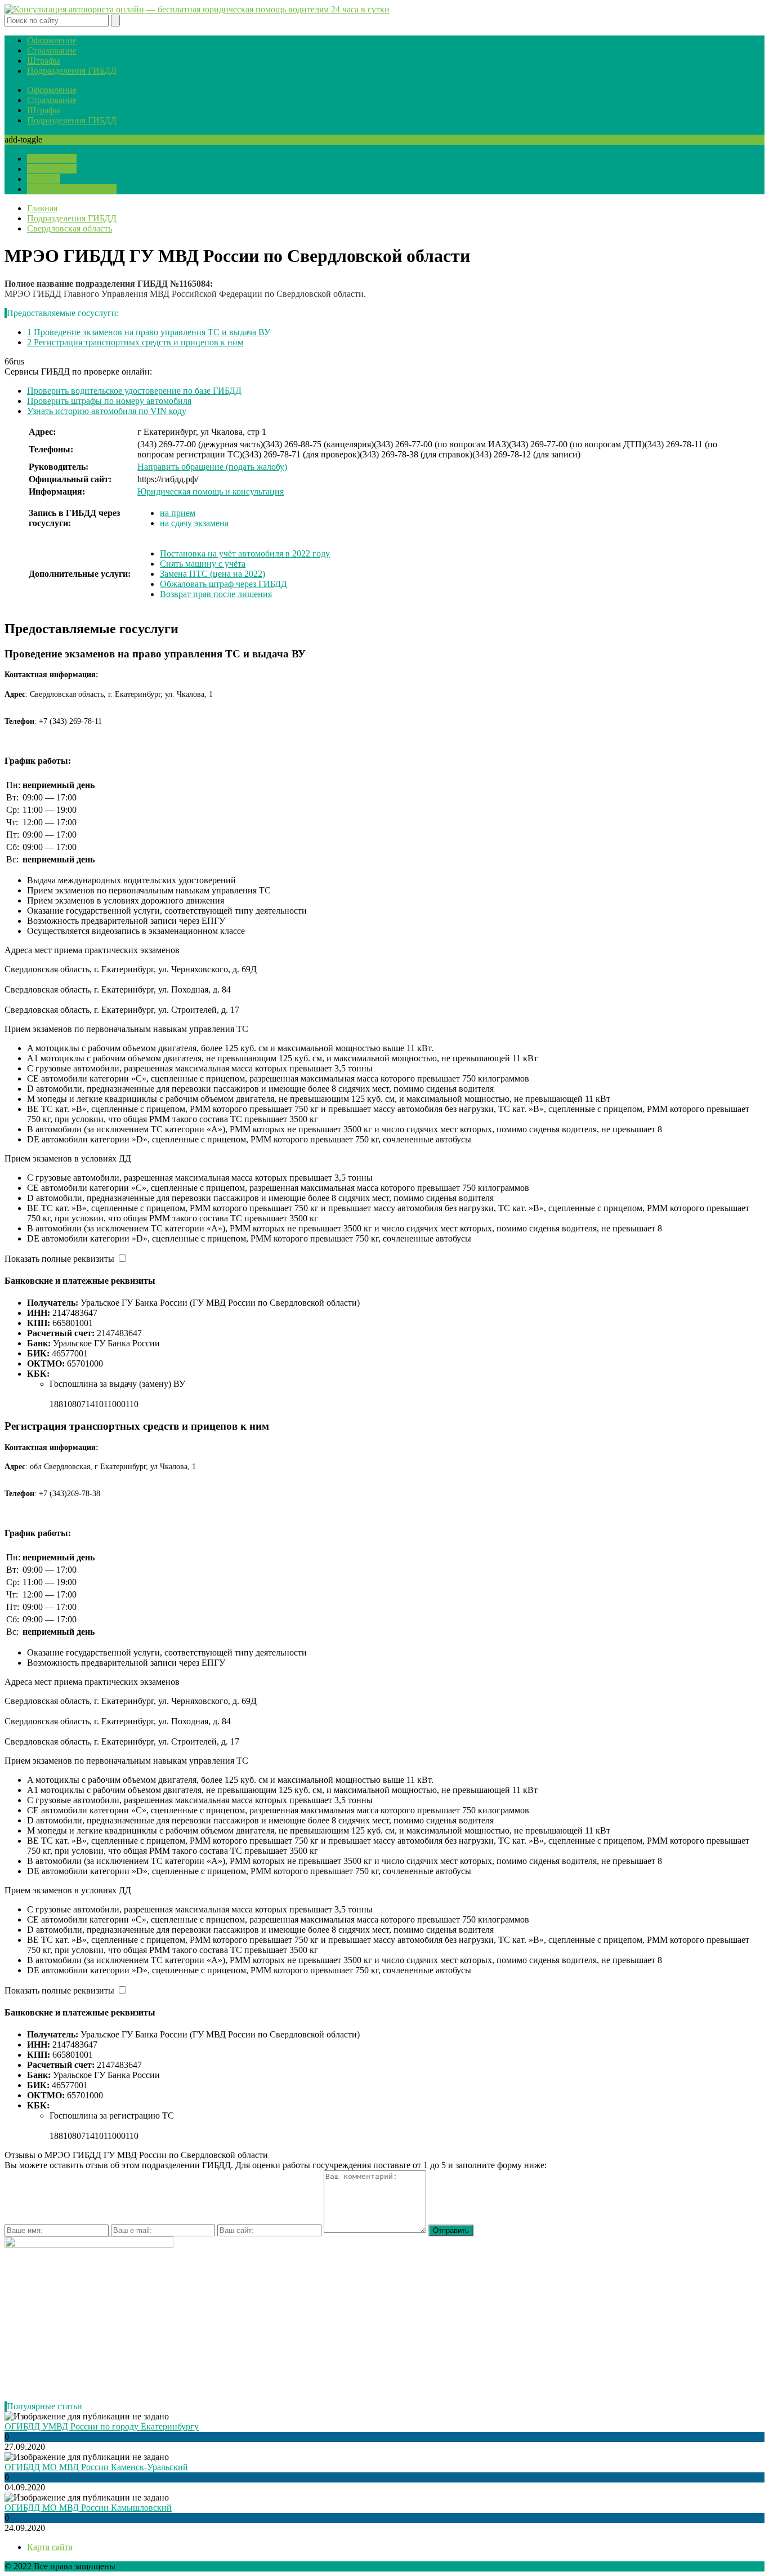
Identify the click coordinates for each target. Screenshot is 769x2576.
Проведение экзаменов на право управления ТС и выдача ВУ (149, 332)
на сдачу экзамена (194, 523)
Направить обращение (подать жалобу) (212, 467)
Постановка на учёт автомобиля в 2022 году (245, 553)
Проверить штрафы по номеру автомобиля (109, 401)
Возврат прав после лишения (216, 594)
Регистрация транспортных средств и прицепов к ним (135, 342)
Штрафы (44, 61)
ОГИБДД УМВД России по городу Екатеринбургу (102, 2426)
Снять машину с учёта (203, 564)
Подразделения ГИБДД (72, 71)
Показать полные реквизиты (59, 1259)
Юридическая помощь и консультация (211, 491)
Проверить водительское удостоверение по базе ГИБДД (134, 391)
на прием (178, 513)
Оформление (52, 40)
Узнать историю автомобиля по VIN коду (107, 411)
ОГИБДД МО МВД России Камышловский (88, 2508)
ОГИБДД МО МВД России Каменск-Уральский (96, 2467)
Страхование (52, 50)
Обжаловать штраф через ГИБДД (223, 584)
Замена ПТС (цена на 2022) (213, 574)
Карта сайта (50, 2547)
